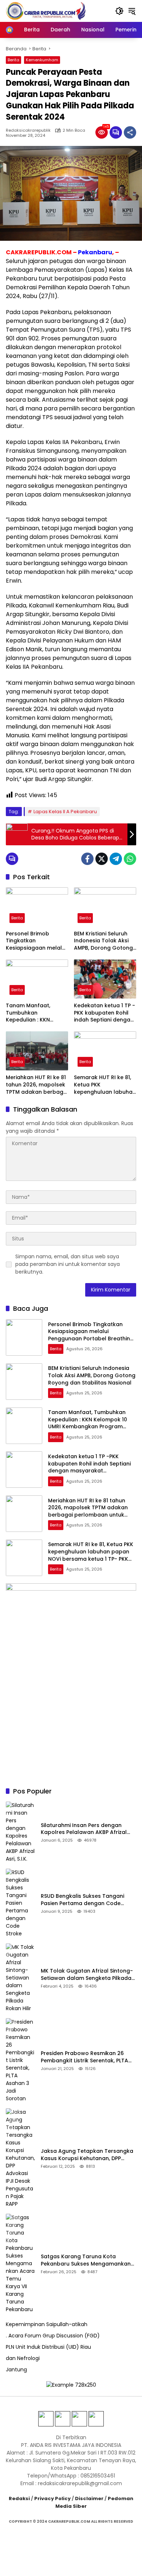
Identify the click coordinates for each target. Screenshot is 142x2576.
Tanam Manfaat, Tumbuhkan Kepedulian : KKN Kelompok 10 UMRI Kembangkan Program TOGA (36, 1013)
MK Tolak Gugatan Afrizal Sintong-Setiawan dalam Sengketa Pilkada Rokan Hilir (87, 1975)
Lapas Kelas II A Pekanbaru (65, 812)
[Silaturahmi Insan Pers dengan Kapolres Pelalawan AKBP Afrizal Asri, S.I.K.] (20, 1832)
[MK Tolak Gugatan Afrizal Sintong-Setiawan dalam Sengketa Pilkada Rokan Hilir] (20, 1978)
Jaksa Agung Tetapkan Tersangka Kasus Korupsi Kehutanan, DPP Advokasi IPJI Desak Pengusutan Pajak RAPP (87, 2155)
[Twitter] (102, 859)
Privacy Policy (52, 2498)
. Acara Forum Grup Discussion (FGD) (53, 2336)
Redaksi (19, 2498)
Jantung (16, 2370)
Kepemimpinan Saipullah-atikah (47, 2324)
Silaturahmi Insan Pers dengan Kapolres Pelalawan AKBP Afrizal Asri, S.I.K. (84, 1829)
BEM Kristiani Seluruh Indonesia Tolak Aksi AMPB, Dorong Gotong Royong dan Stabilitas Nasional (103, 941)
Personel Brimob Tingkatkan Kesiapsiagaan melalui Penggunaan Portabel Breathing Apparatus (36, 941)
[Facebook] (87, 859)
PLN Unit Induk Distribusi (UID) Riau (48, 2347)
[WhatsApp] (130, 859)
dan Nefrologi (23, 2358)
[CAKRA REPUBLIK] (46, 11)
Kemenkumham (42, 60)
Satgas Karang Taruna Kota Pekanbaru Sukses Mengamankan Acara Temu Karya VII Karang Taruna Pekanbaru (86, 2260)
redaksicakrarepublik (28, 130)
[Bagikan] (130, 132)
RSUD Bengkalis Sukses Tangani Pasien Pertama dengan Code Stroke (82, 1900)
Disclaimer (89, 2498)
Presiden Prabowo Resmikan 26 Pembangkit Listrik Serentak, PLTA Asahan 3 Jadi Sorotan (84, 2057)
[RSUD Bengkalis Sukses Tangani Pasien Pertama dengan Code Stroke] (20, 1903)
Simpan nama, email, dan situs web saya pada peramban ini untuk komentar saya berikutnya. (68, 1264)
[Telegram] (116, 859)
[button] (119, 11)
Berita (13, 60)
